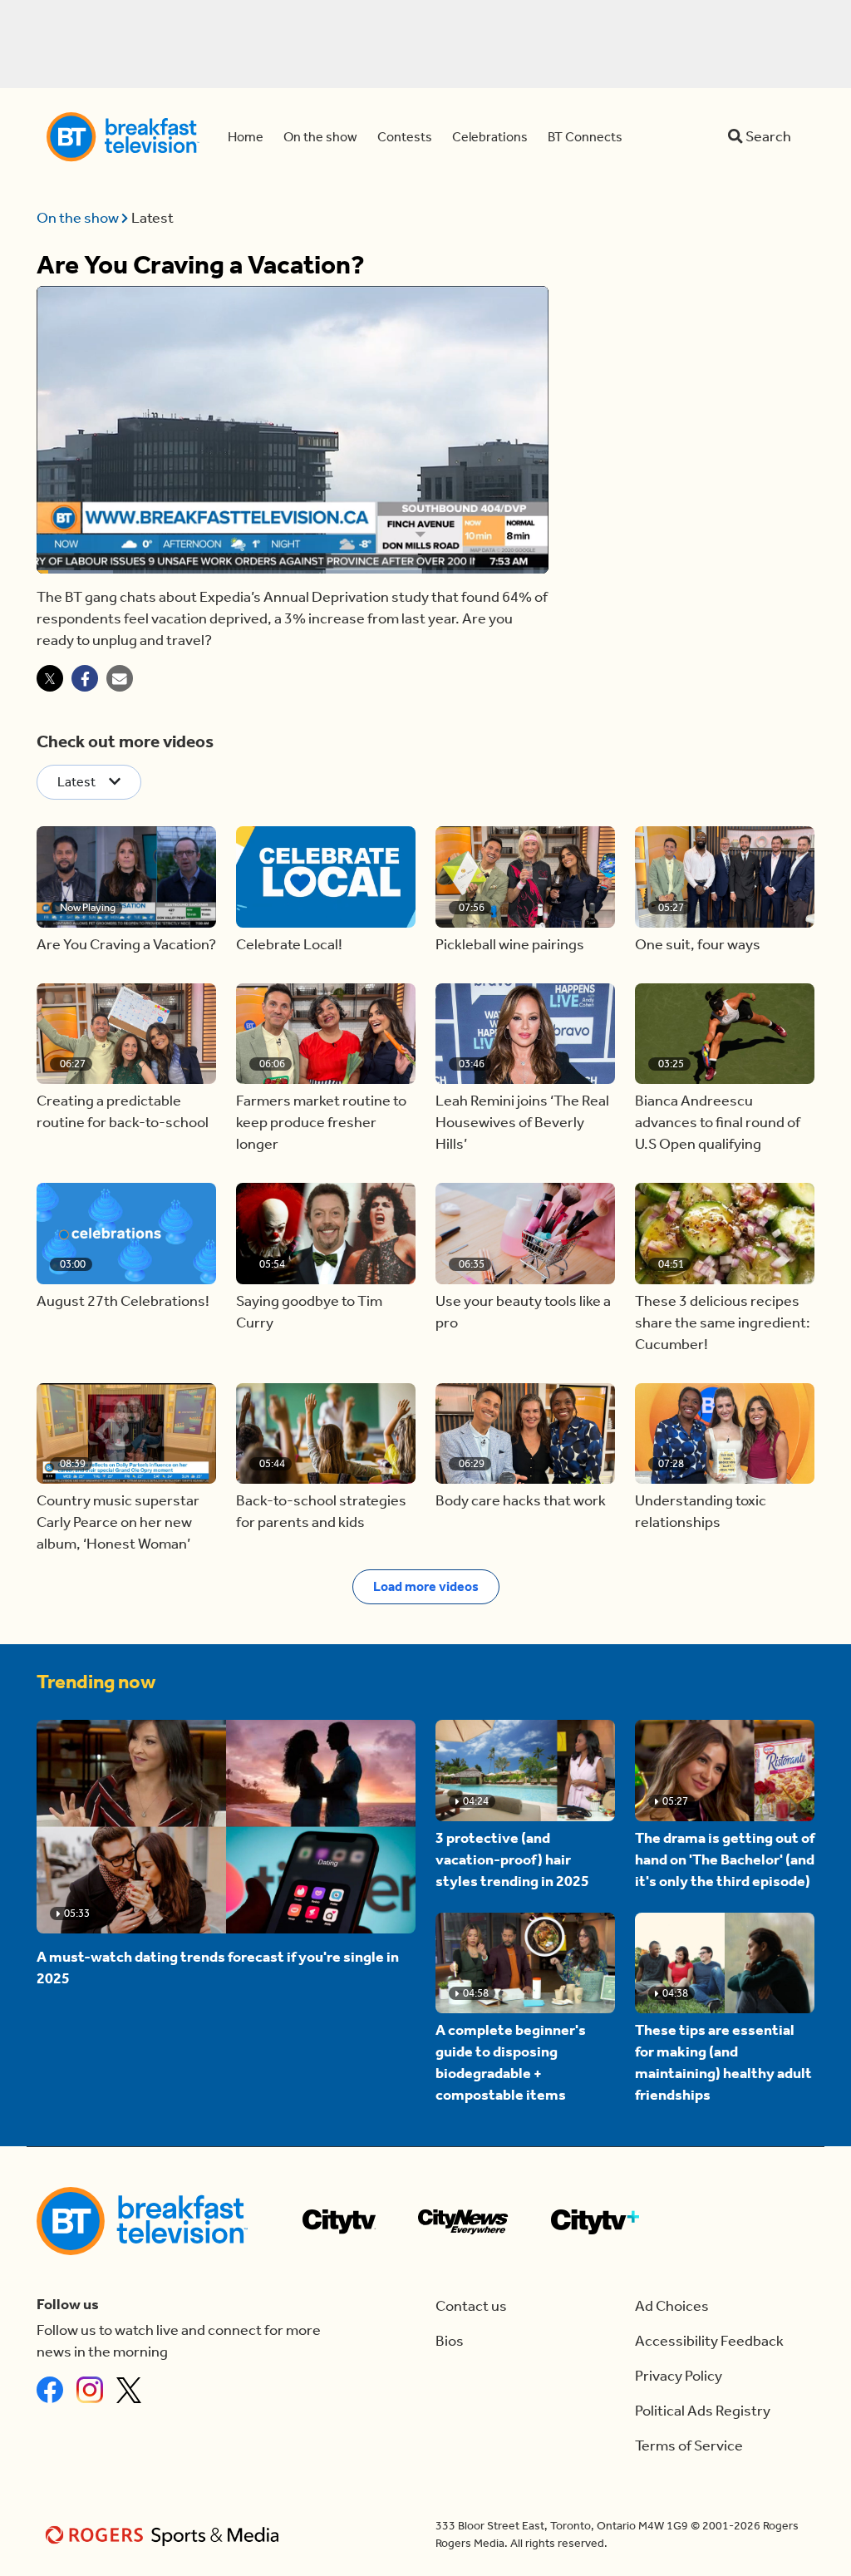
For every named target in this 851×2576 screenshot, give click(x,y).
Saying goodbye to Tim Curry (309, 1312)
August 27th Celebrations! (123, 1301)
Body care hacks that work (521, 1501)
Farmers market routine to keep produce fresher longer (321, 1123)
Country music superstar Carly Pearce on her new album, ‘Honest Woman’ (118, 1522)
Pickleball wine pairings (510, 945)
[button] (126, 877)
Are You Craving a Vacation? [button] (126, 945)
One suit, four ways (698, 945)
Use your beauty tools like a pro (523, 1312)
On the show (79, 218)
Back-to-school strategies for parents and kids (321, 1512)
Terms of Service (689, 2446)
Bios (450, 2341)
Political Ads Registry (703, 2411)
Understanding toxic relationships (701, 1512)
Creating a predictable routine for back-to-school (123, 1112)
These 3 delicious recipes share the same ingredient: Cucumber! (723, 1323)
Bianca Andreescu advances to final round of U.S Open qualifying (718, 1123)
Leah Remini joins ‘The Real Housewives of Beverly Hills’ (522, 1123)
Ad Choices (672, 2306)
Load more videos (426, 1586)
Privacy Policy (679, 2376)
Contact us (471, 2306)
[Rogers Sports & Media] (165, 2535)
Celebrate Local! (289, 945)
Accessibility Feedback (709, 2341)
